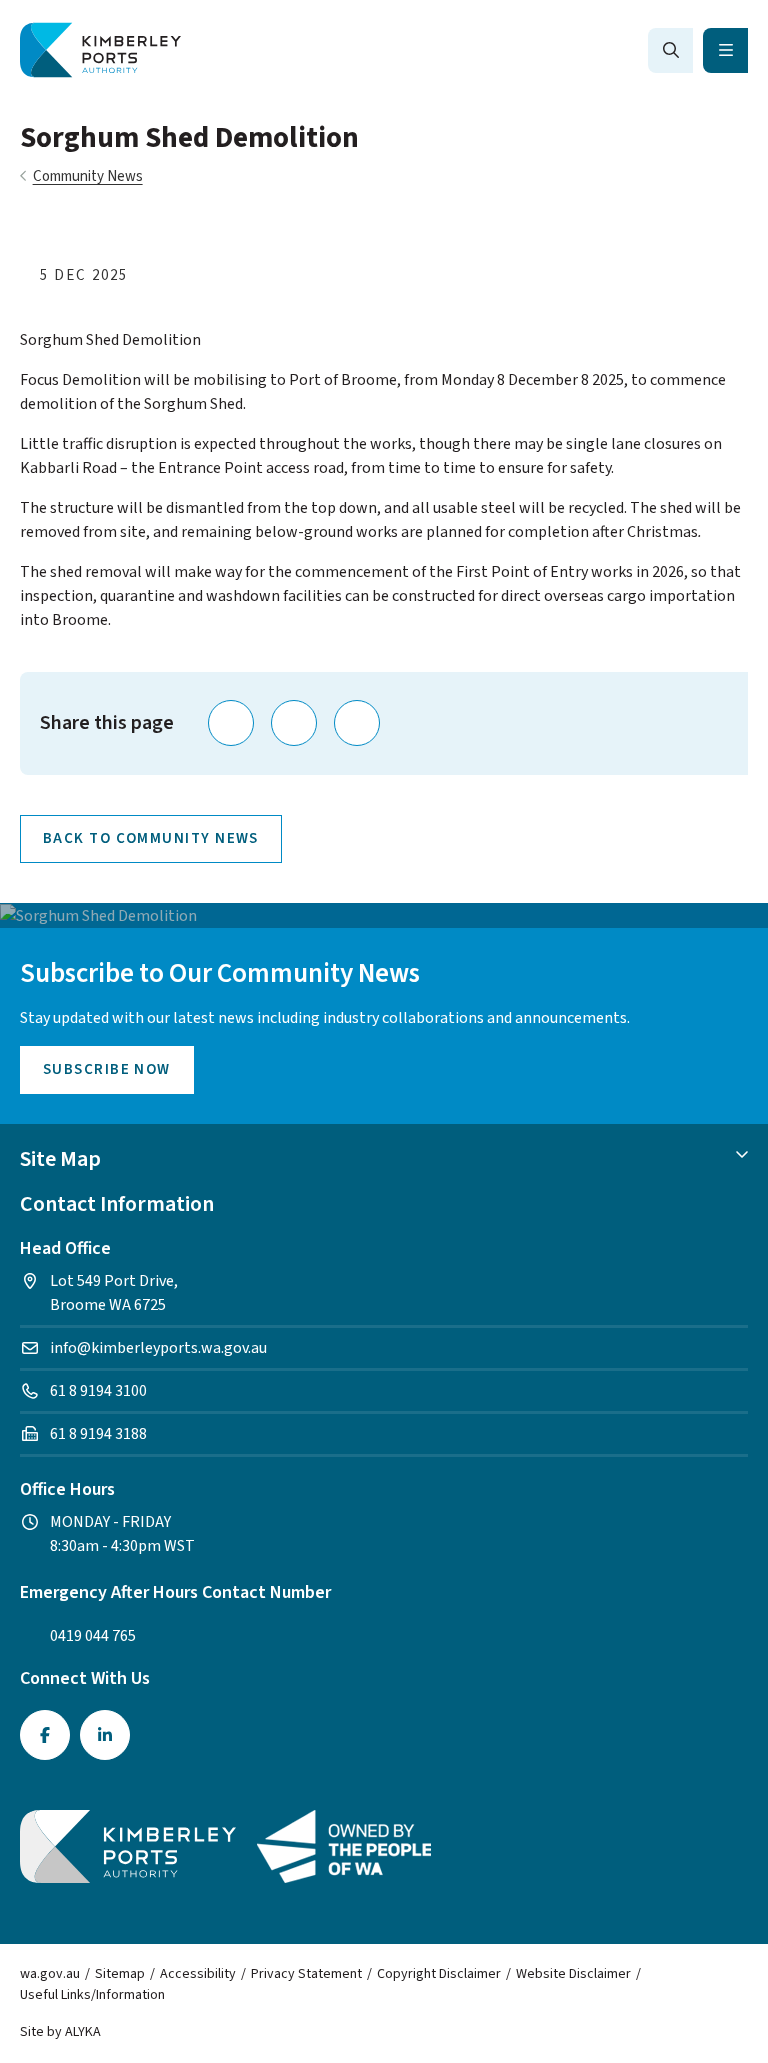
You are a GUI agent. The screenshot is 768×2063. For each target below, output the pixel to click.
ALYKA (83, 2032)
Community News (88, 176)
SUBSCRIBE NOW (107, 1069)
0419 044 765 (93, 1636)
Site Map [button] (60, 1159)
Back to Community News (151, 838)
